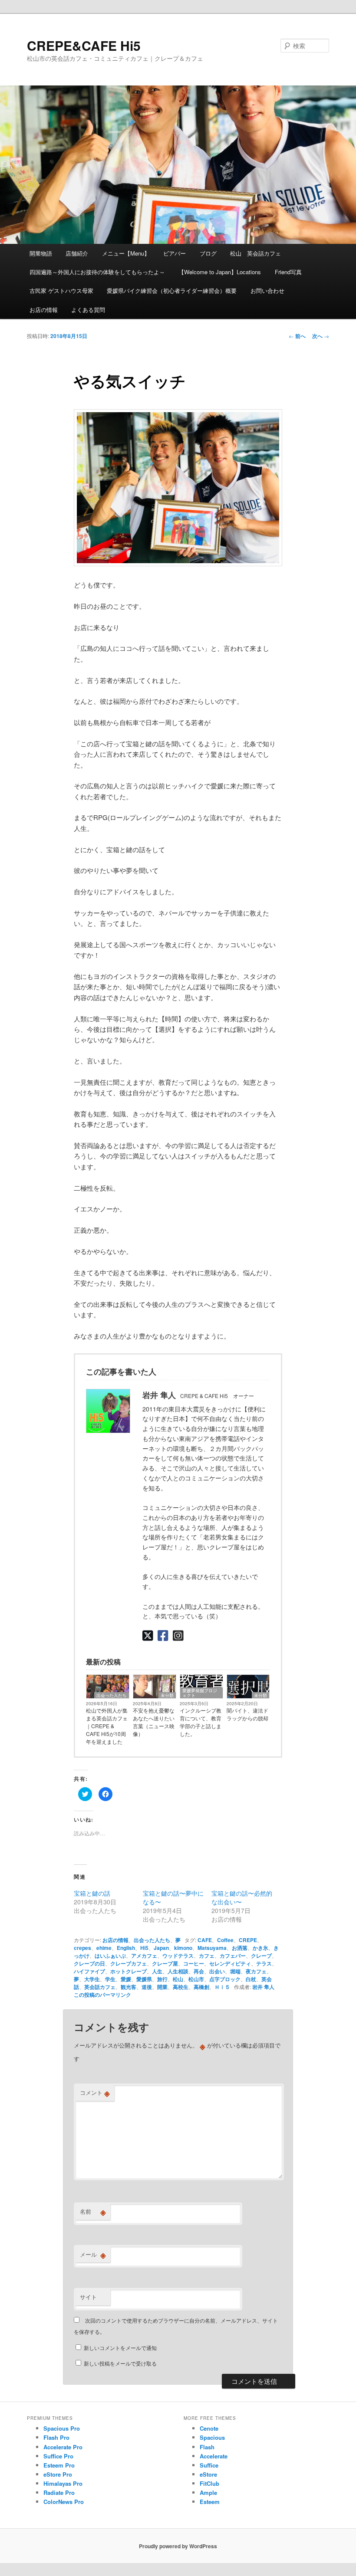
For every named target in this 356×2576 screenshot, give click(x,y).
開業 (162, 1987)
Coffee (225, 1940)
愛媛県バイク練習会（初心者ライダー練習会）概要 (172, 290)
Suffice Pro (58, 2456)
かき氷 (260, 1948)
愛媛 (126, 1979)
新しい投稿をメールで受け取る (120, 2363)
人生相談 (178, 1971)
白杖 (251, 1979)
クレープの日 (89, 1963)
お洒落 (240, 1948)
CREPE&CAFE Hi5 (84, 45)
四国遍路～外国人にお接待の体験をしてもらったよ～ (97, 272)
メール (93, 2254)
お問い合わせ (267, 290)
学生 (110, 1979)
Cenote (209, 2428)
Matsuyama (212, 1948)
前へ (297, 336)
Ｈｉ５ (222, 1987)
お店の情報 (44, 310)
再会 (199, 1971)
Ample (208, 2492)
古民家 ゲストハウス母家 (61, 290)
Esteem (210, 2502)
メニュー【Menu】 (126, 253)
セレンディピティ (230, 1963)
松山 (178, 1979)
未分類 (167, 1695)
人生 (157, 1971)
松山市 (196, 1979)
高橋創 (201, 1987)
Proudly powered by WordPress (178, 2546)
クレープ (261, 1956)
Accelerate (214, 2456)
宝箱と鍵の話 (92, 1893)
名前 (93, 2212)
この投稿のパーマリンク (102, 1995)
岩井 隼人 (263, 1987)
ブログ (208, 253)
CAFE (205, 1940)
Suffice (209, 2465)
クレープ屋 (165, 1963)
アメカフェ (144, 1956)
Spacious (212, 2437)
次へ (321, 336)
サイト (88, 2297)
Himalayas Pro (63, 2483)
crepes (82, 1948)
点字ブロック (225, 1979)
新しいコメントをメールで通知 (120, 2348)
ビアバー (175, 253)
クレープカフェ (129, 1963)
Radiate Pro (59, 2492)
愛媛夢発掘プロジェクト (200, 1693)
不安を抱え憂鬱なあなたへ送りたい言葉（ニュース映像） (154, 1722)
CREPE (248, 1940)
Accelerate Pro (63, 2447)
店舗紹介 (77, 253)
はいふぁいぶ (110, 1956)
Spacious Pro (62, 2428)
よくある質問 (88, 310)
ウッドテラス (178, 1956)
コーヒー (194, 1963)
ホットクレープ (129, 1971)
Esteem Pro (59, 2465)
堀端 (235, 1971)
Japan (161, 1948)
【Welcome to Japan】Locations (220, 272)
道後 (147, 1987)
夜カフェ (256, 1971)
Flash (207, 2447)
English (126, 1948)
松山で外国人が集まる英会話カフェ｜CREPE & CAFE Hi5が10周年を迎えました (107, 1726)
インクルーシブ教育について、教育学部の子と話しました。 (201, 1722)
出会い (217, 1971)
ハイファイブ (89, 1971)
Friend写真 (288, 272)
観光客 (129, 1987)
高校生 (181, 1987)
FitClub (209, 2483)
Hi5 (144, 1948)
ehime (104, 1948)
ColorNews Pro (64, 2502)
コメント (95, 2093)
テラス (264, 1963)
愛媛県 (144, 1979)
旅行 (162, 1979)
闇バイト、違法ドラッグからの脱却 (247, 1714)
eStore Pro (58, 2474)
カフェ (207, 1956)
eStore (208, 2474)
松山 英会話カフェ (255, 253)
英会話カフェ (100, 1987)
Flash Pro (56, 2437)
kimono (183, 1948)
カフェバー (233, 1956)
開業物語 (41, 253)
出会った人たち (112, 1695)
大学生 (92, 1979)
